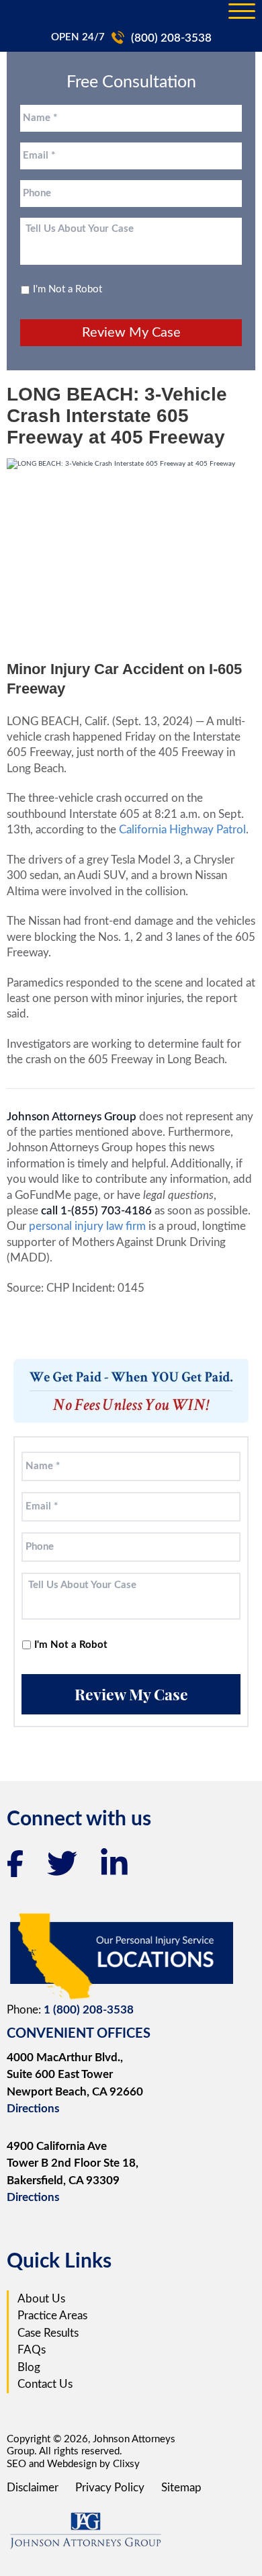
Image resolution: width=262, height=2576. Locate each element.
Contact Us (45, 2384)
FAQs (32, 2350)
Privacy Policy (110, 2488)
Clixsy (126, 2464)
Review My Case (131, 333)
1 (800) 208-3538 (89, 2010)
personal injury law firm (89, 1226)
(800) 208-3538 (171, 38)
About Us (41, 2299)
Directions (33, 2109)
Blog (29, 2367)
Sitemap (181, 2488)
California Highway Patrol (182, 830)
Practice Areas (52, 2316)
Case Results (48, 2333)
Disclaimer (33, 2488)
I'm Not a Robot (68, 289)
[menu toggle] (242, 12)
